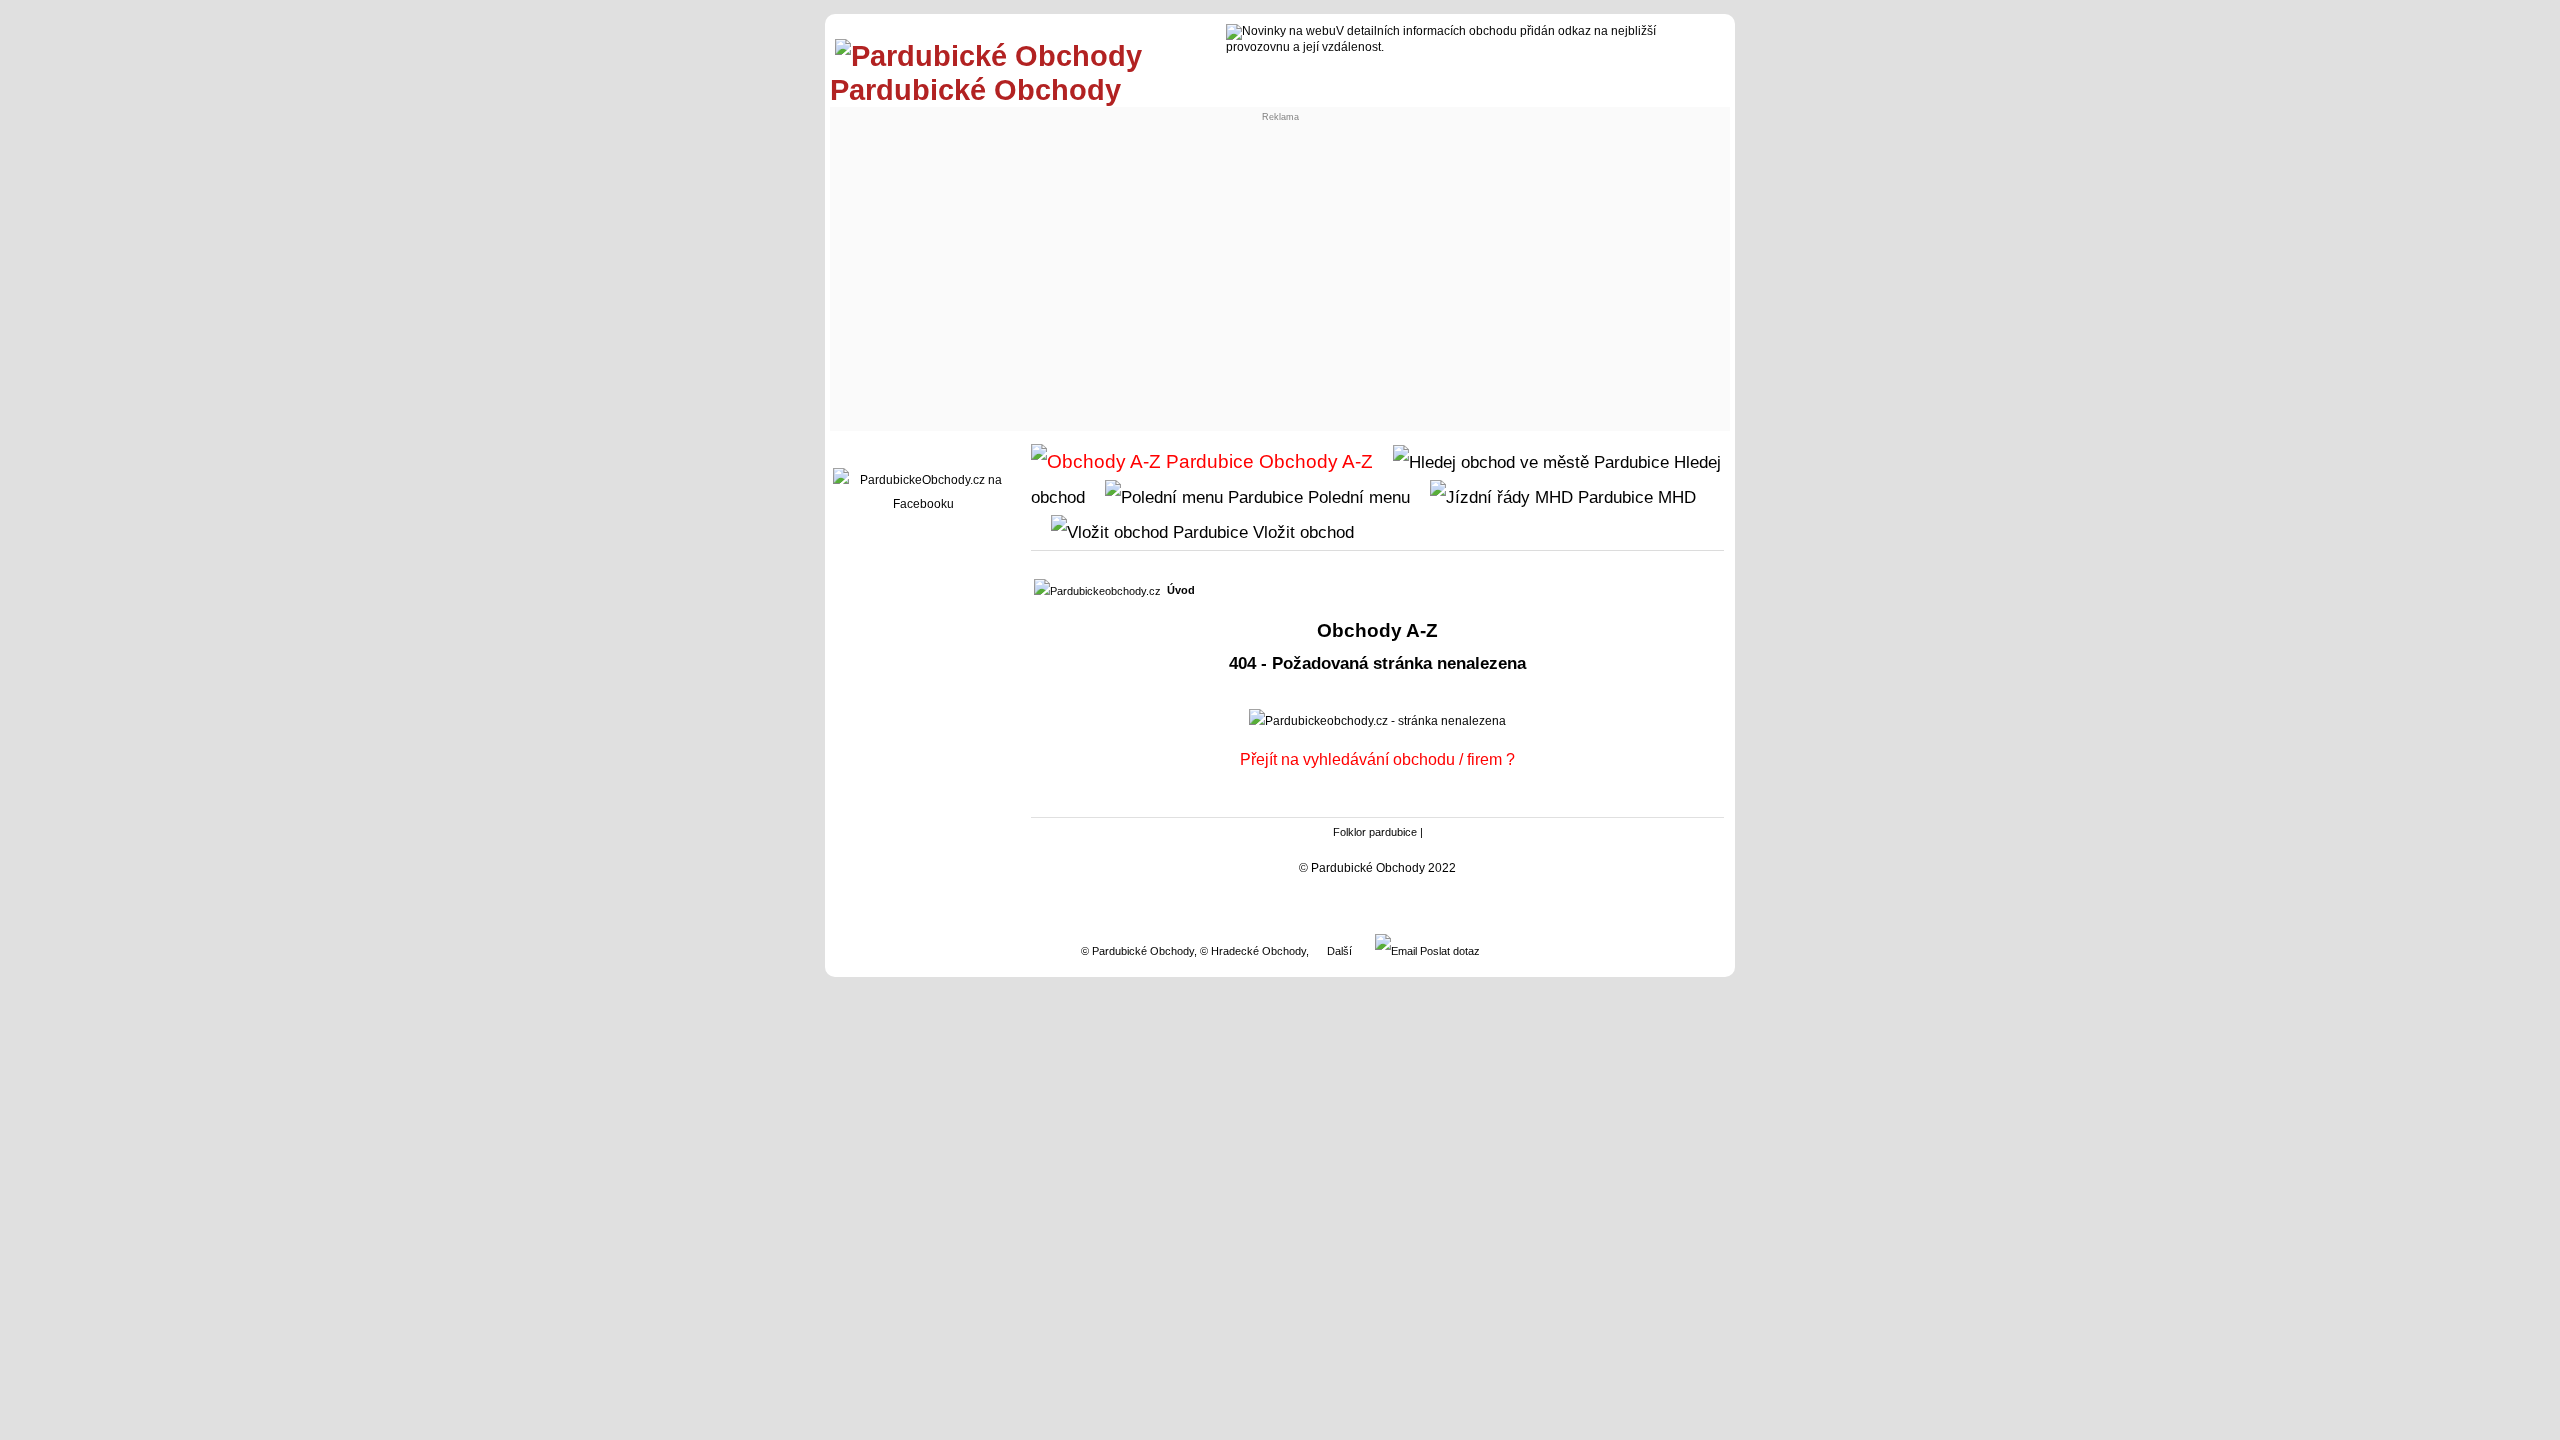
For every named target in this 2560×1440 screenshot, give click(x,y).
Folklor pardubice (1375, 832)
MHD (1674, 497)
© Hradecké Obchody (1253, 951)
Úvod (1181, 590)
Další (1339, 951)
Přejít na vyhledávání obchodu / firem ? (1377, 759)
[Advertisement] (1280, 276)
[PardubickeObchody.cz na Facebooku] (923, 504)
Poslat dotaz (1448, 951)
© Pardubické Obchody (1137, 951)
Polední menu (1356, 497)
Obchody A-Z (1313, 461)
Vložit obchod (1301, 532)
